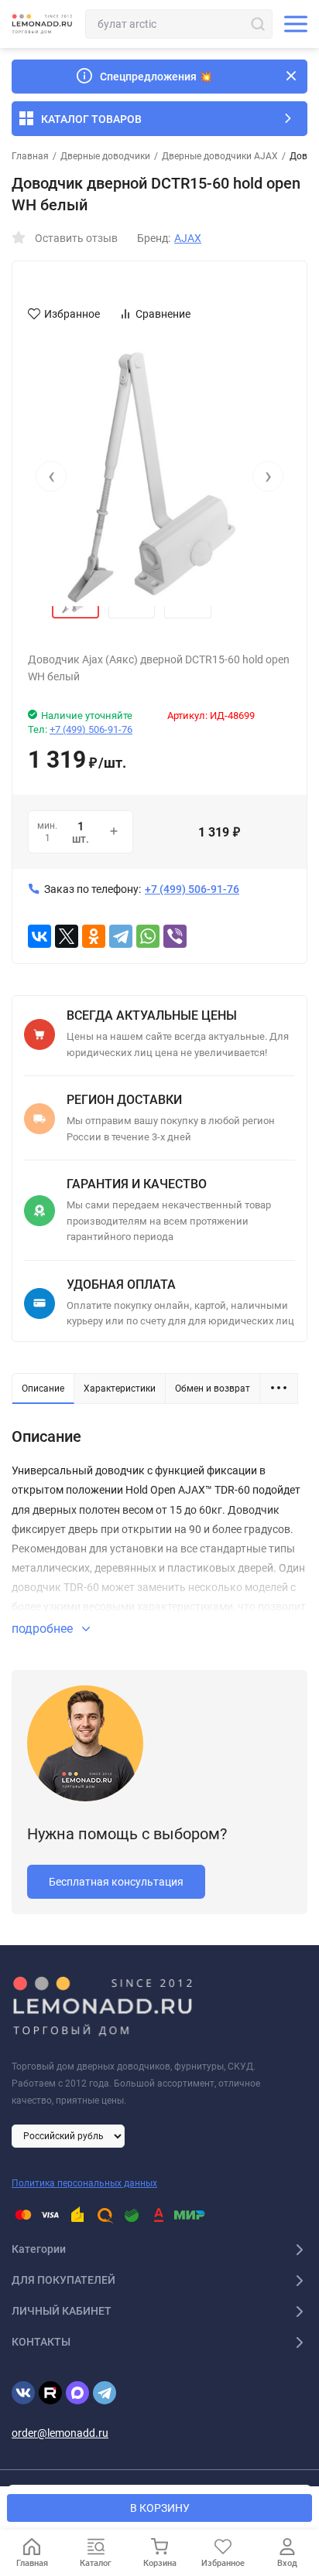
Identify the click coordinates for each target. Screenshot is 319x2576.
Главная (30, 156)
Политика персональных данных (84, 2183)
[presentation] (51, 476)
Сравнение (163, 314)
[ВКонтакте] (39, 936)
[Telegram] (121, 936)
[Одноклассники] (94, 936)
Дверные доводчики (105, 156)
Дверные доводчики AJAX (220, 156)
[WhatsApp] (148, 936)
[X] (67, 936)
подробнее (44, 1629)
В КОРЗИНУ (160, 2508)
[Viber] (175, 936)
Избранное (72, 314)
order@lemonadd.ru (60, 2433)
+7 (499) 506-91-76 (91, 729)
